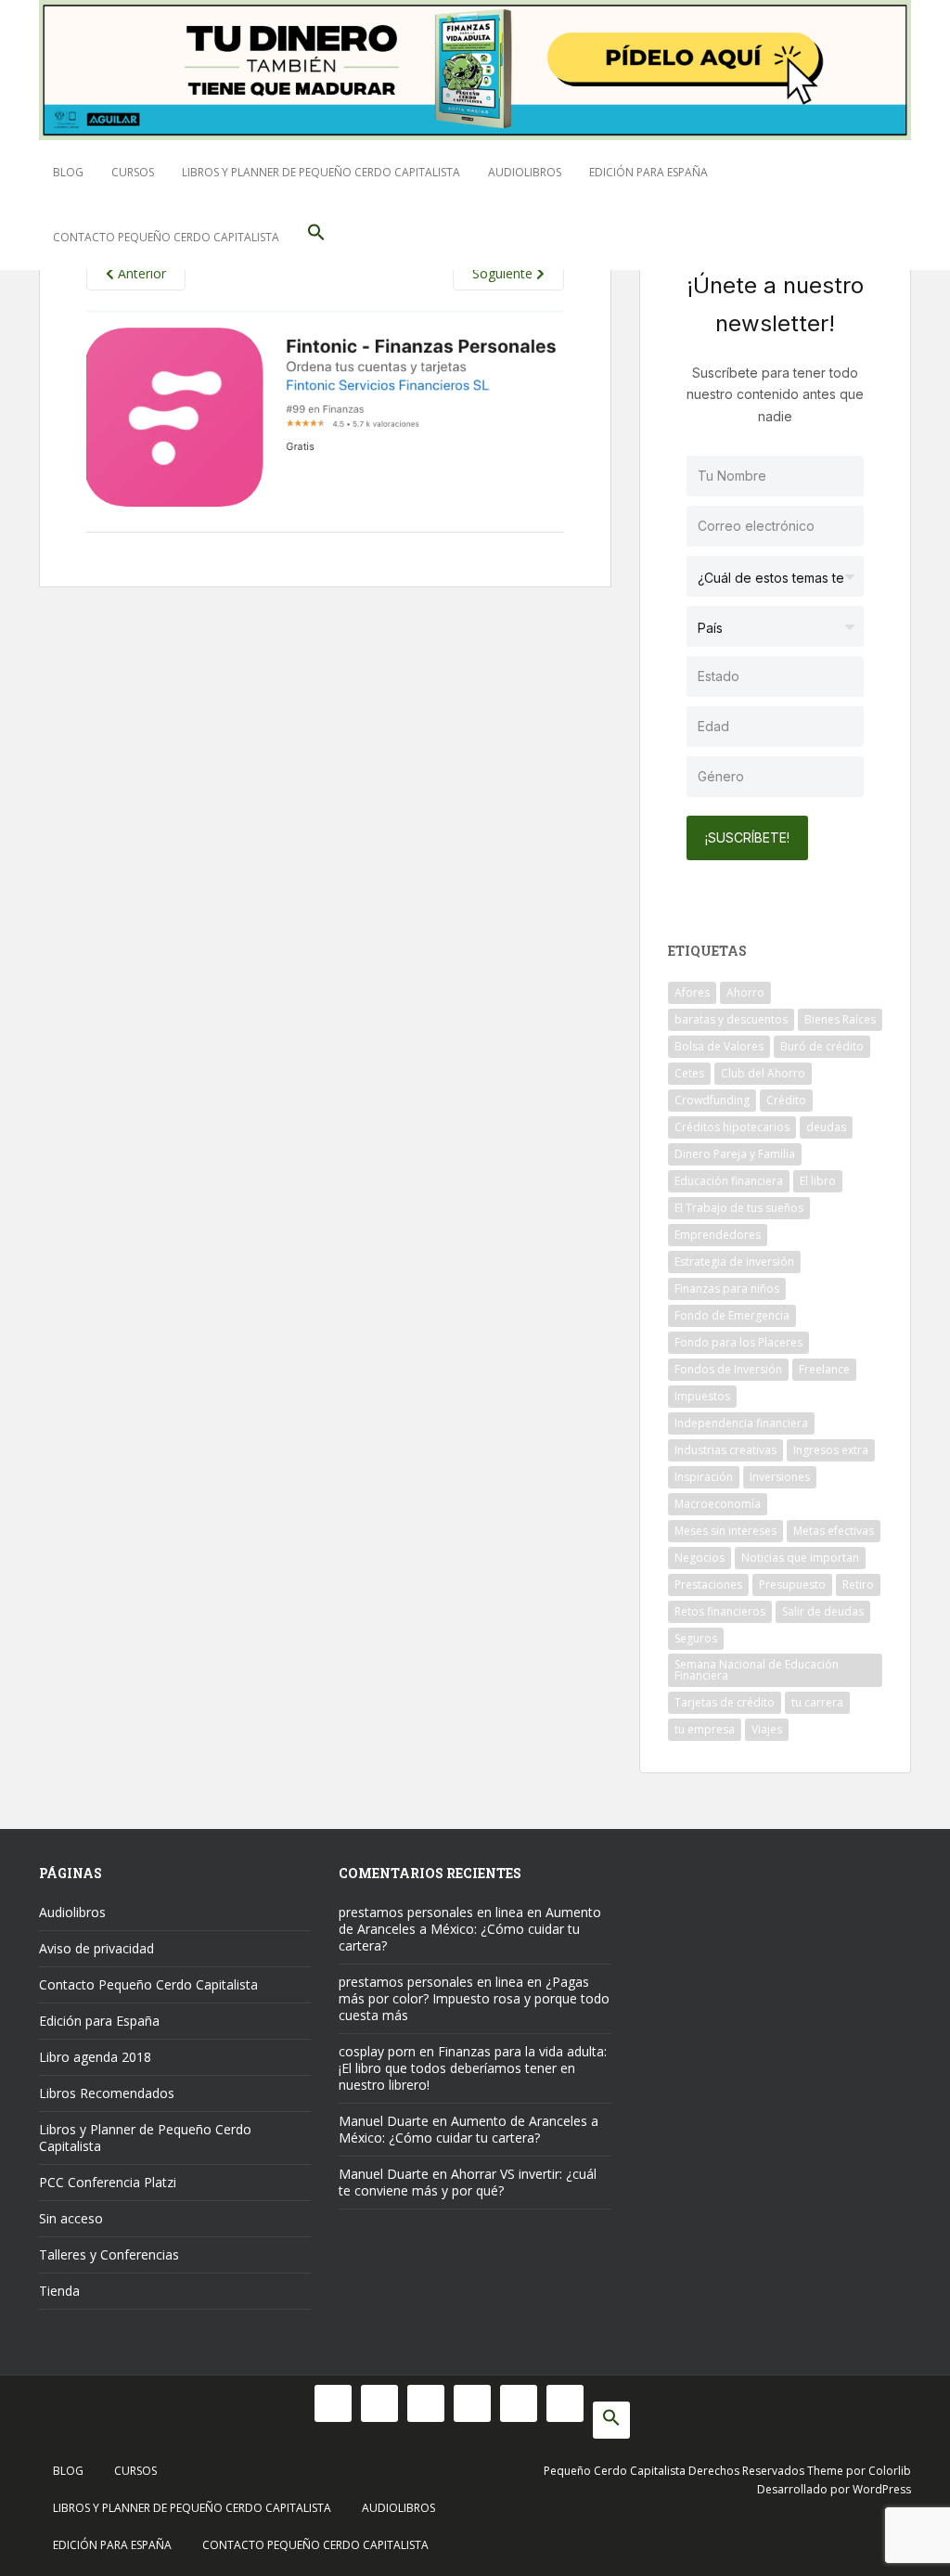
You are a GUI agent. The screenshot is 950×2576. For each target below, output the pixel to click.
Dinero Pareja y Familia (735, 1154)
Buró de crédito (822, 1046)
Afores (692, 992)
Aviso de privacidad (96, 1948)
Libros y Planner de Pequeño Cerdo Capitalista (321, 172)
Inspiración (704, 1477)
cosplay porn (377, 2051)
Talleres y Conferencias (109, 2254)
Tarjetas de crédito (725, 1702)
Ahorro (745, 992)
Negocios (700, 1558)
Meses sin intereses (725, 1531)
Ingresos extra (831, 1450)
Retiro (858, 1584)
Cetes (689, 1073)
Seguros (696, 1638)
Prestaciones (708, 1584)
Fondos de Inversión (728, 1369)
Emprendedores (718, 1235)
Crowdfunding (712, 1100)
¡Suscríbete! (747, 837)
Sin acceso (71, 2218)
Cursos (133, 172)
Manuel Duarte (384, 2121)
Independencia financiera (741, 1423)
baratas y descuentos (731, 1019)
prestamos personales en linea (431, 1912)
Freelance (824, 1369)
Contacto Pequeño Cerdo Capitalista (166, 237)
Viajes (767, 1729)
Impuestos (702, 1396)
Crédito (786, 1100)
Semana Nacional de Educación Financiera (757, 1670)
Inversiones (780, 1477)
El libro (818, 1181)
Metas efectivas (834, 1531)
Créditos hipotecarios (732, 1127)
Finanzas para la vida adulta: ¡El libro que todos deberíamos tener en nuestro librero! (473, 2068)
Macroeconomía (718, 1504)
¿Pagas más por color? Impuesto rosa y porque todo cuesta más (474, 1998)
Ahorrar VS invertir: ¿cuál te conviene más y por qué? (468, 2182)
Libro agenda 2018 (95, 2057)
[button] (316, 238)
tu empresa (705, 1729)
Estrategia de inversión (734, 1262)
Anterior (140, 273)
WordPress (882, 2489)
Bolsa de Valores (719, 1046)
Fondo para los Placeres (738, 1342)
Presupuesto (792, 1584)
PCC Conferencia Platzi (108, 2182)
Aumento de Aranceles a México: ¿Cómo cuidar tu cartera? (470, 1929)
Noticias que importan (800, 1558)
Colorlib (890, 2471)
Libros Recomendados (107, 2093)
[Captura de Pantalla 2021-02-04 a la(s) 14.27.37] (325, 420)
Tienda (59, 2291)
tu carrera (817, 1702)
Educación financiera (729, 1181)
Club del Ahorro (763, 1073)
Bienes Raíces (840, 1019)
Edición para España (648, 172)
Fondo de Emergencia (732, 1315)
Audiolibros (525, 172)
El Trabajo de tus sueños (739, 1208)
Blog (68, 172)
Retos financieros (720, 1611)
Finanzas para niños (727, 1288)
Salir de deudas (823, 1611)
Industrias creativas (725, 1450)
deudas (826, 1127)
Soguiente (504, 273)
